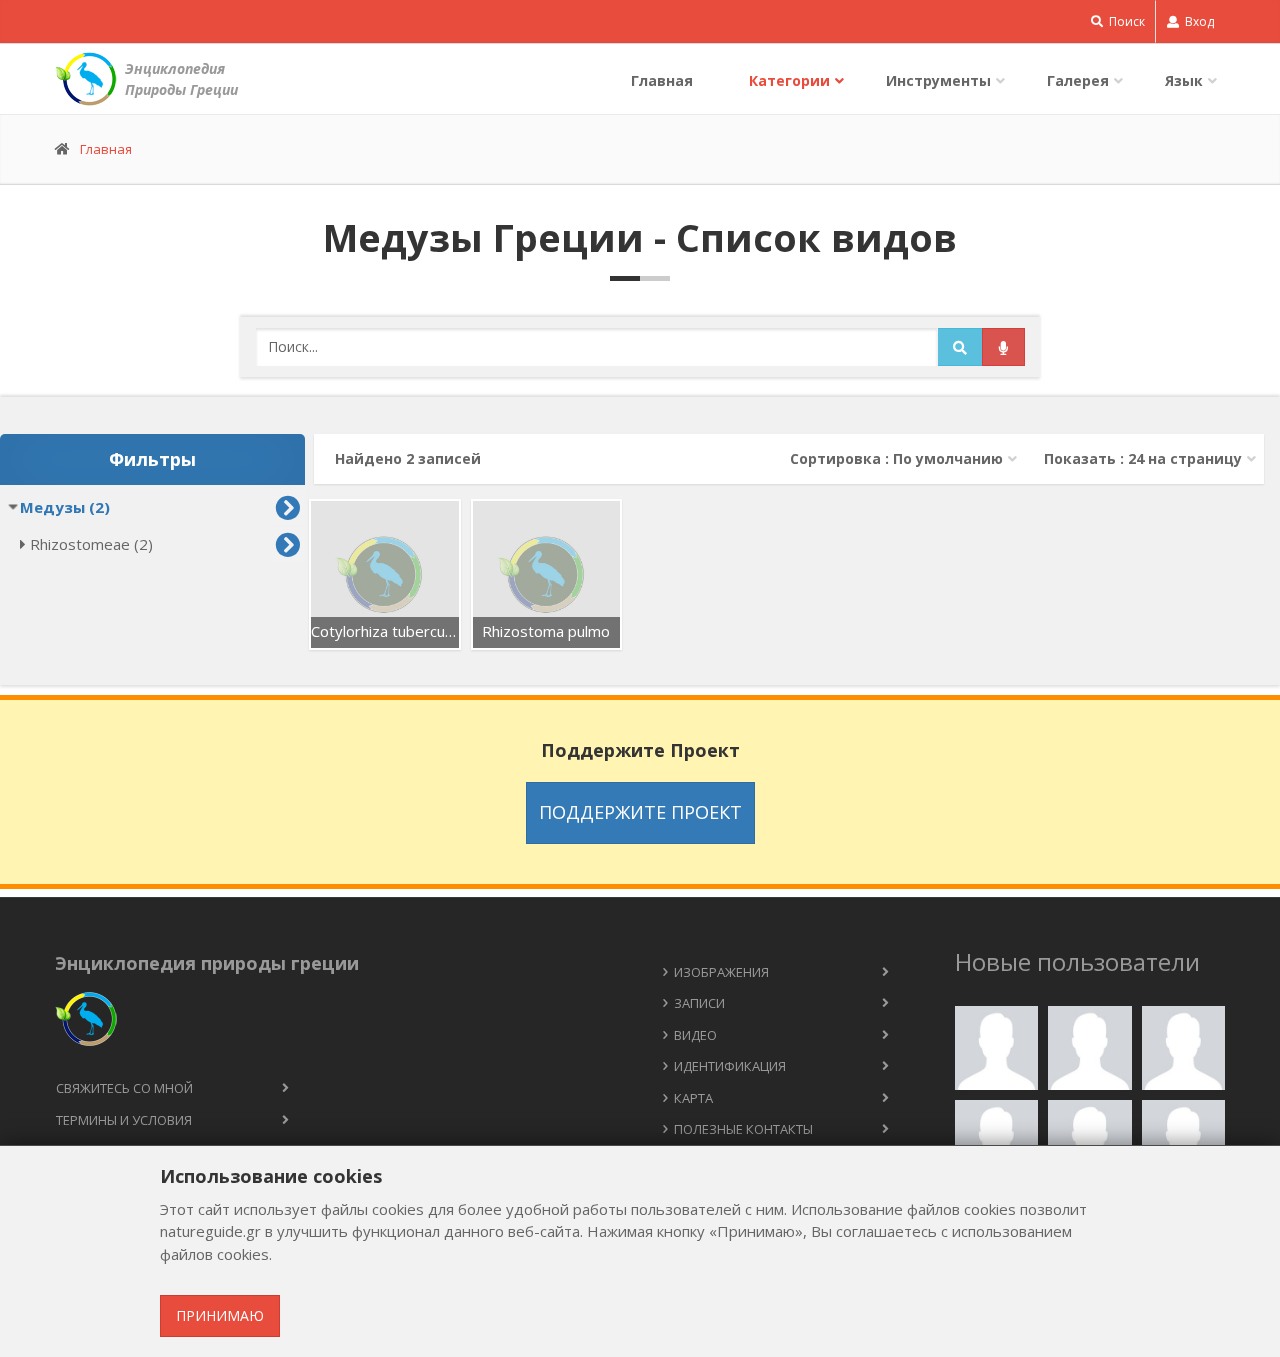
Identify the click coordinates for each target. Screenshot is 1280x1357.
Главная (662, 80)
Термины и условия (124, 1120)
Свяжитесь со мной (124, 1088)
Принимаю (220, 1315)
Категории (789, 80)
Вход (1198, 21)
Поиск (1125, 21)
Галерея (1078, 80)
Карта (693, 1098)
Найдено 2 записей (408, 458)
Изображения (721, 972)
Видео (695, 1035)
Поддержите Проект (640, 812)
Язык (1184, 80)
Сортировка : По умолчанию (896, 458)
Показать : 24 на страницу (1143, 458)
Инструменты (938, 80)
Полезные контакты (743, 1129)
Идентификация (730, 1066)
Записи (699, 1003)
